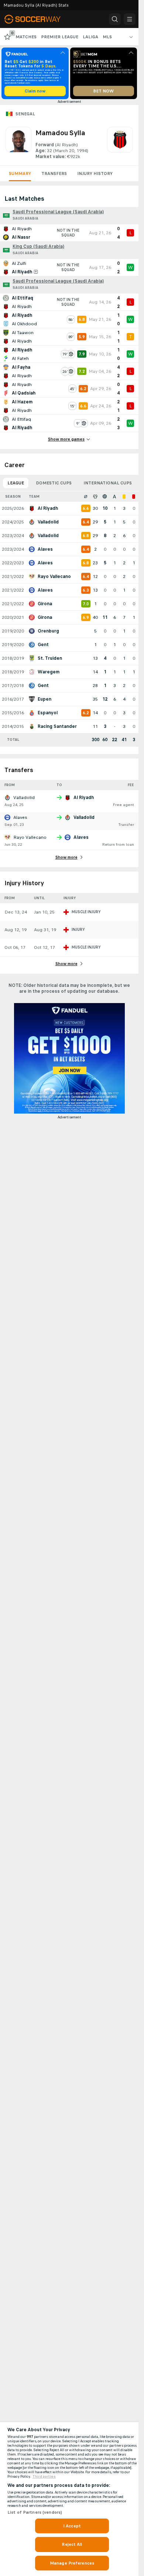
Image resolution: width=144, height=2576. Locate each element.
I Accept (72, 2526)
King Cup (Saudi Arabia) (38, 246)
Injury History (95, 174)
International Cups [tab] (108, 483)
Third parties (44, 2477)
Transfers (54, 174)
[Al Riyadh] (120, 143)
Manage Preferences (72, 2563)
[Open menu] (130, 19)
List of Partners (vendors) (35, 2512)
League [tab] (16, 483)
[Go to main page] (38, 19)
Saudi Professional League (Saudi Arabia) (58, 212)
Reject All (72, 2544)
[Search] (115, 19)
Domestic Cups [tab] (54, 483)
